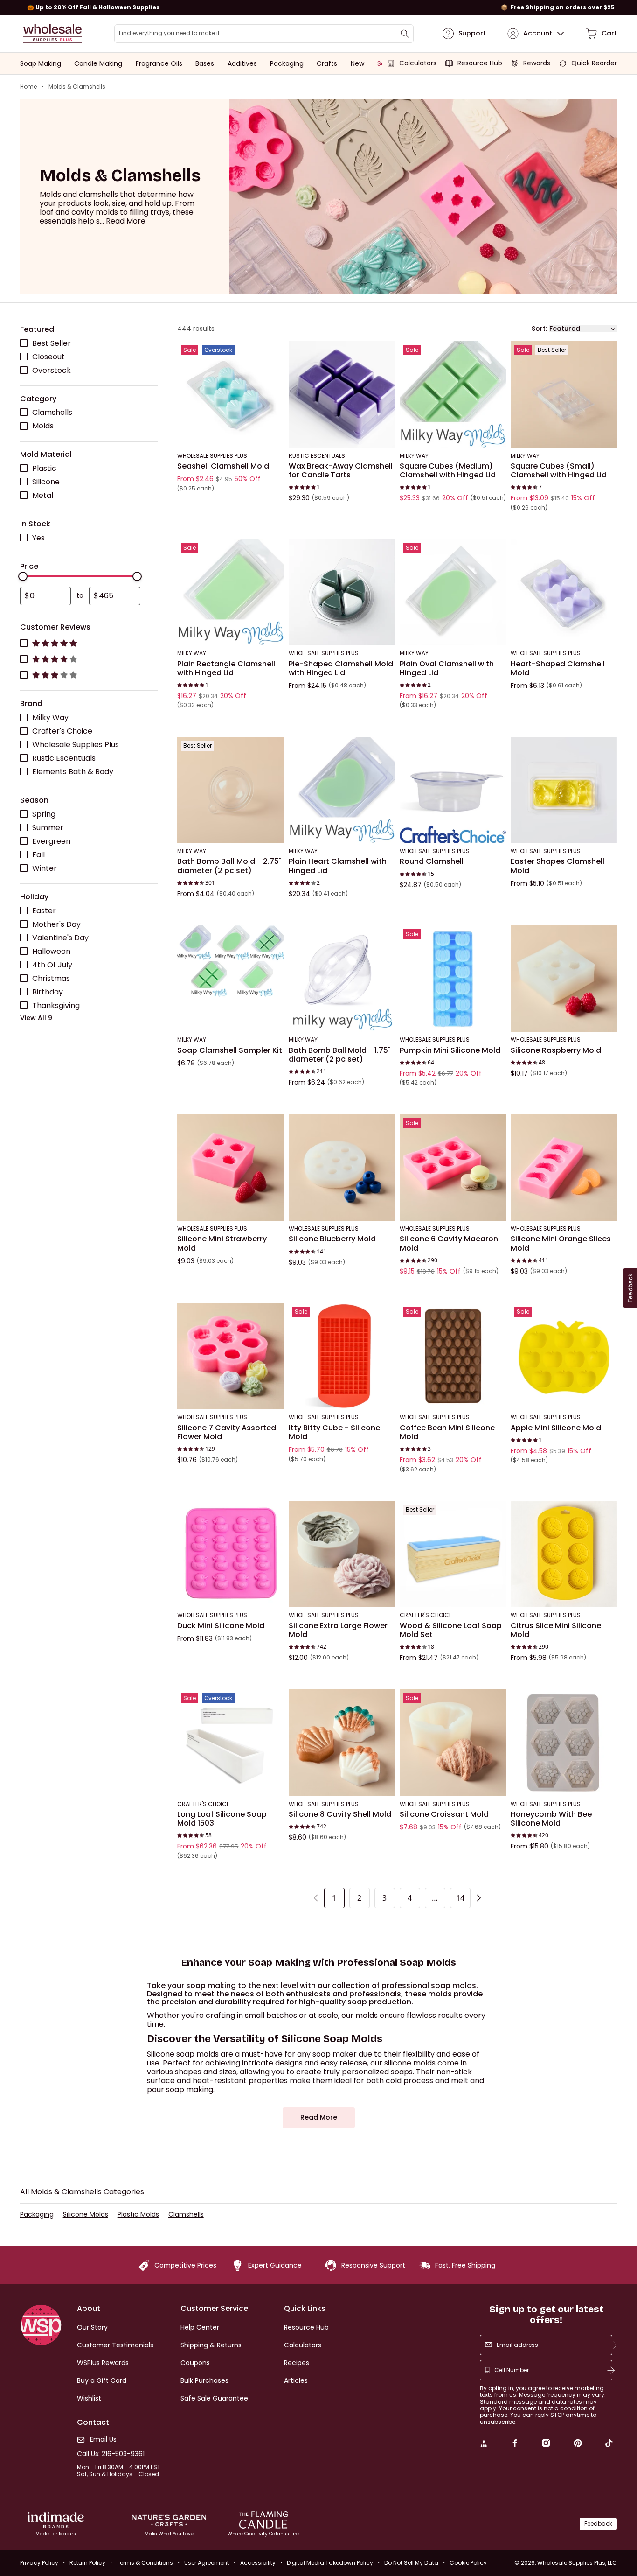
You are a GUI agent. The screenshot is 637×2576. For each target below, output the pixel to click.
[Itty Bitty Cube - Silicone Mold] (342, 1356)
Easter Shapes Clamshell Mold (557, 866)
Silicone (46, 482)
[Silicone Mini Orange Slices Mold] (564, 1167)
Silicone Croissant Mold (444, 1814)
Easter (44, 910)
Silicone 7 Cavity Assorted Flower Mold (227, 1432)
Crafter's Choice (62, 731)
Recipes (297, 2363)
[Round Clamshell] (453, 790)
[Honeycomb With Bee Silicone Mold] (564, 1743)
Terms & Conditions (145, 2563)
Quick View (231, 435)
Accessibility (258, 2563)
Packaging (37, 2215)
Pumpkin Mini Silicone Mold (450, 1050)
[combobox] (264, 34)
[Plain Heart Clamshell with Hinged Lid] (342, 790)
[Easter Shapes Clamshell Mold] (564, 790)
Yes (38, 537)
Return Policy (87, 2563)
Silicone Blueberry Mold (332, 1239)
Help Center (200, 2327)
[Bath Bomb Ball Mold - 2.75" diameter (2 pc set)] (230, 790)
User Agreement (207, 2563)
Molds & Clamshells (77, 87)
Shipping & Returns (211, 2345)
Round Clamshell (432, 861)
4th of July (52, 964)
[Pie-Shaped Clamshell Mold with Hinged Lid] (342, 592)
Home (28, 87)
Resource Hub (306, 2327)
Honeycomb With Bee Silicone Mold (551, 1819)
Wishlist (89, 2398)
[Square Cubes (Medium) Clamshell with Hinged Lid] (453, 394)
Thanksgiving (56, 1005)
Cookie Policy (468, 2563)
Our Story (92, 2327)
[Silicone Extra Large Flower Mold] (342, 1554)
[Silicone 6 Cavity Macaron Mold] (453, 1167)
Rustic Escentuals (64, 758)
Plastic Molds (138, 2215)
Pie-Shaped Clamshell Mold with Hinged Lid (341, 668)
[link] (484, 2444)
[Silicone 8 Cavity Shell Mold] (342, 1743)
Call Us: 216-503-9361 (111, 2454)
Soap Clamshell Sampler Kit (230, 1050)
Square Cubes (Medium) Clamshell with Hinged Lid (448, 470)
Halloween (51, 951)
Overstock (52, 370)
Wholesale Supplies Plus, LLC (577, 2563)
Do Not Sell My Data (411, 2563)
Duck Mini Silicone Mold (221, 1625)
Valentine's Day (60, 937)
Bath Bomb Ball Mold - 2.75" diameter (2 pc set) (229, 866)
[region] (318, 7)
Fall (38, 854)
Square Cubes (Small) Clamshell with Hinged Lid (559, 470)
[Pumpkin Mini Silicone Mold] (453, 979)
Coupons (195, 2363)
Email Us (103, 2439)
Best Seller (52, 343)
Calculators (303, 2345)
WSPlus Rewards (103, 2363)
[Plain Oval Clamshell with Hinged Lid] (453, 592)
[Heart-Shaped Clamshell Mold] (564, 592)
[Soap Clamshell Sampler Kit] (230, 979)
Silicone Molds (86, 2215)
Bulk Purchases (204, 2380)
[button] (126, 221)
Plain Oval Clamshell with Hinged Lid (447, 668)
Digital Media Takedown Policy (330, 2563)
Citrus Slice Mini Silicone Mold (556, 1630)
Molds (43, 426)
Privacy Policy (39, 2563)
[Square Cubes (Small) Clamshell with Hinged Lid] (564, 394)
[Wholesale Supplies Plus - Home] (53, 34)
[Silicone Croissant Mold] (453, 1743)
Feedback (598, 2523)
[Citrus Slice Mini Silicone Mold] (564, 1554)
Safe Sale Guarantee (214, 2398)
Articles (296, 2380)
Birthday (48, 992)
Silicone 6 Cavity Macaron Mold (449, 1243)
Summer (48, 827)
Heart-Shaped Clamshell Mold (558, 668)
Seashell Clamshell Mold (223, 466)
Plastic (44, 468)
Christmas (51, 978)
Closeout (48, 356)
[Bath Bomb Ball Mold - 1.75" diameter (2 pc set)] (342, 979)
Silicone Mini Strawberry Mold (222, 1243)
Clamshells (52, 412)
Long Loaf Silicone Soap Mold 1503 (222, 1819)
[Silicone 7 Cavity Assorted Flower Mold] (230, 1356)
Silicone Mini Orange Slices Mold (561, 1243)
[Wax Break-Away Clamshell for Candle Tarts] (342, 394)
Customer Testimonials (115, 2345)
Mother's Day (56, 924)
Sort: (539, 328)
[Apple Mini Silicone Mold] (564, 1356)
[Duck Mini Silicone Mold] (230, 1554)
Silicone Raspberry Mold (556, 1050)
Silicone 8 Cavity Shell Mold (340, 1814)
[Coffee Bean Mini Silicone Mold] (453, 1356)
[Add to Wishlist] (274, 351)
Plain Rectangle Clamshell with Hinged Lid (226, 668)
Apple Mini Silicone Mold (556, 1428)
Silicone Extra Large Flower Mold (338, 1630)
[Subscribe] (613, 2345)
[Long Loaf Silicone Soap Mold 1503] (230, 1743)
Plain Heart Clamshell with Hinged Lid (338, 866)
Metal (43, 495)
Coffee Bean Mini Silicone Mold (447, 1432)
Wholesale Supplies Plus (76, 744)
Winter (45, 868)
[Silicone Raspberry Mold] (564, 979)
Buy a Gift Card (102, 2380)
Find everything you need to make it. (170, 33)
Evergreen (51, 841)
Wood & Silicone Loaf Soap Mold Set (451, 1630)
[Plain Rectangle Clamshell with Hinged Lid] (230, 592)
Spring (44, 814)
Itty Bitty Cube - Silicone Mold (334, 1432)
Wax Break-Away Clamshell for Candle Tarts (341, 470)
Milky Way (50, 717)
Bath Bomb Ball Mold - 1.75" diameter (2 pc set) (340, 1054)
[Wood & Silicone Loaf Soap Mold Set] (453, 1554)
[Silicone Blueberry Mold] (342, 1167)
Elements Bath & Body (73, 771)
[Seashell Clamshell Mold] (230, 394)
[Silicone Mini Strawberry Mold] (230, 1167)
